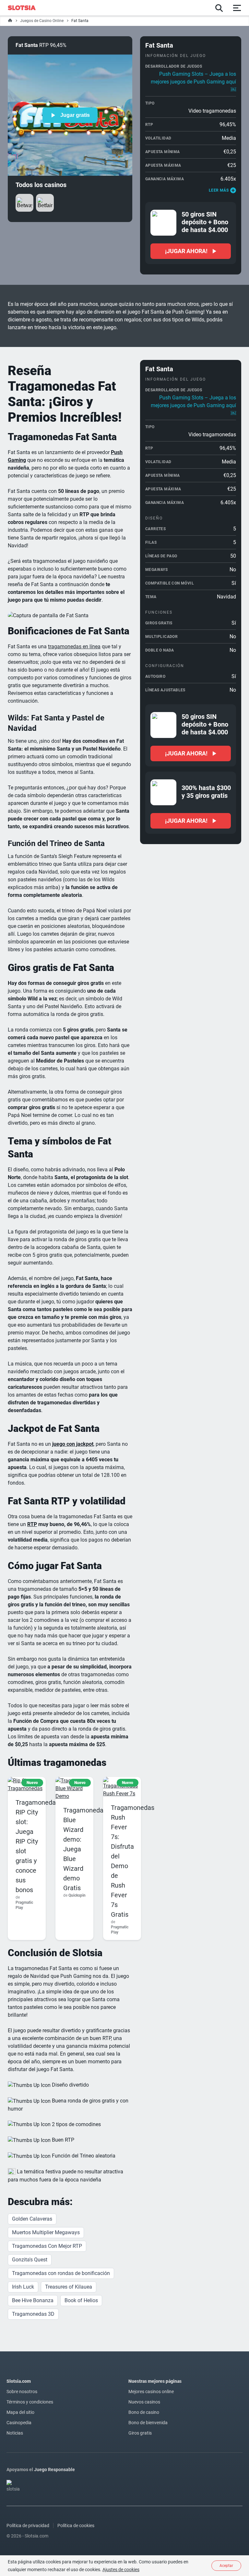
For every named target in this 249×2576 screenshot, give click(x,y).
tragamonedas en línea (74, 647)
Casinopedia (19, 2423)
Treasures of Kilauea (69, 2287)
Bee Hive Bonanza (33, 2300)
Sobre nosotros (22, 2392)
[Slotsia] (25, 8)
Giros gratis (140, 2433)
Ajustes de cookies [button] (121, 2570)
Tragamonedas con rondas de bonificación (61, 2273)
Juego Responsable (54, 2470)
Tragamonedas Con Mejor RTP (47, 2246)
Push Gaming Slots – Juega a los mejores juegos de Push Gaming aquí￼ (193, 82)
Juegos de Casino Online (42, 21)
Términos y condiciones (30, 2402)
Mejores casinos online (151, 2392)
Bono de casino (144, 2412)
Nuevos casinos (144, 2402)
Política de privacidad (28, 2526)
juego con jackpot (73, 1444)
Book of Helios (81, 2300)
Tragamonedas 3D (33, 2314)
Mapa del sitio (20, 2412)
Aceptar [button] (226, 2566)
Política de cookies (76, 2526)
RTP (32, 1524)
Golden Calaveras (32, 2219)
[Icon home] (10, 21)
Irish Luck (23, 2287)
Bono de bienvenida (148, 2423)
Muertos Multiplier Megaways (46, 2232)
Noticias (15, 2433)
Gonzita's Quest (30, 2260)
